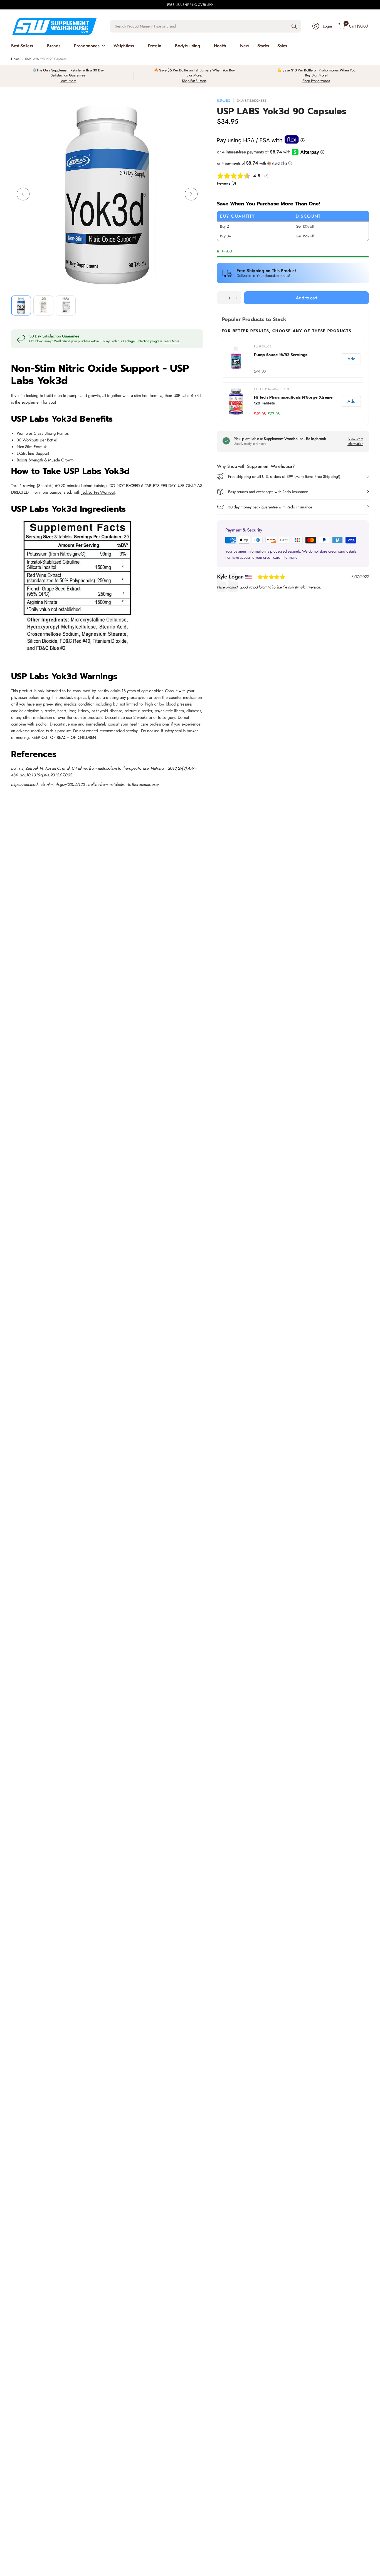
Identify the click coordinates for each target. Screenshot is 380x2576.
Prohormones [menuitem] (87, 46)
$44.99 (260, 371)
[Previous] (23, 194)
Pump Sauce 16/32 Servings (281, 355)
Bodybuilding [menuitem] (187, 46)
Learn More (68, 81)
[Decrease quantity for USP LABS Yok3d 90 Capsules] (221, 298)
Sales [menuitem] (282, 46)
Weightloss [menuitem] (124, 46)
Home (15, 59)
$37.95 (274, 414)
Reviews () (226, 183)
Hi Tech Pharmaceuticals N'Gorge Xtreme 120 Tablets (293, 400)
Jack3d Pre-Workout (98, 492)
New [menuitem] (245, 46)
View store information (355, 441)
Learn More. (172, 341)
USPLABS (224, 101)
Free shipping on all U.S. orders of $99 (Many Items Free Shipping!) (284, 476)
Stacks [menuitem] (263, 46)
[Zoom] (193, 109)
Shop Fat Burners (194, 81)
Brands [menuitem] (54, 46)
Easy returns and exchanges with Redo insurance (268, 492)
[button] (293, 163)
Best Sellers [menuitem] (22, 46)
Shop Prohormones (316, 81)
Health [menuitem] (220, 46)
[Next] (191, 194)
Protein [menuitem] (155, 46)
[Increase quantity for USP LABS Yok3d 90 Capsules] (237, 298)
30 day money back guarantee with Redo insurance (270, 507)
